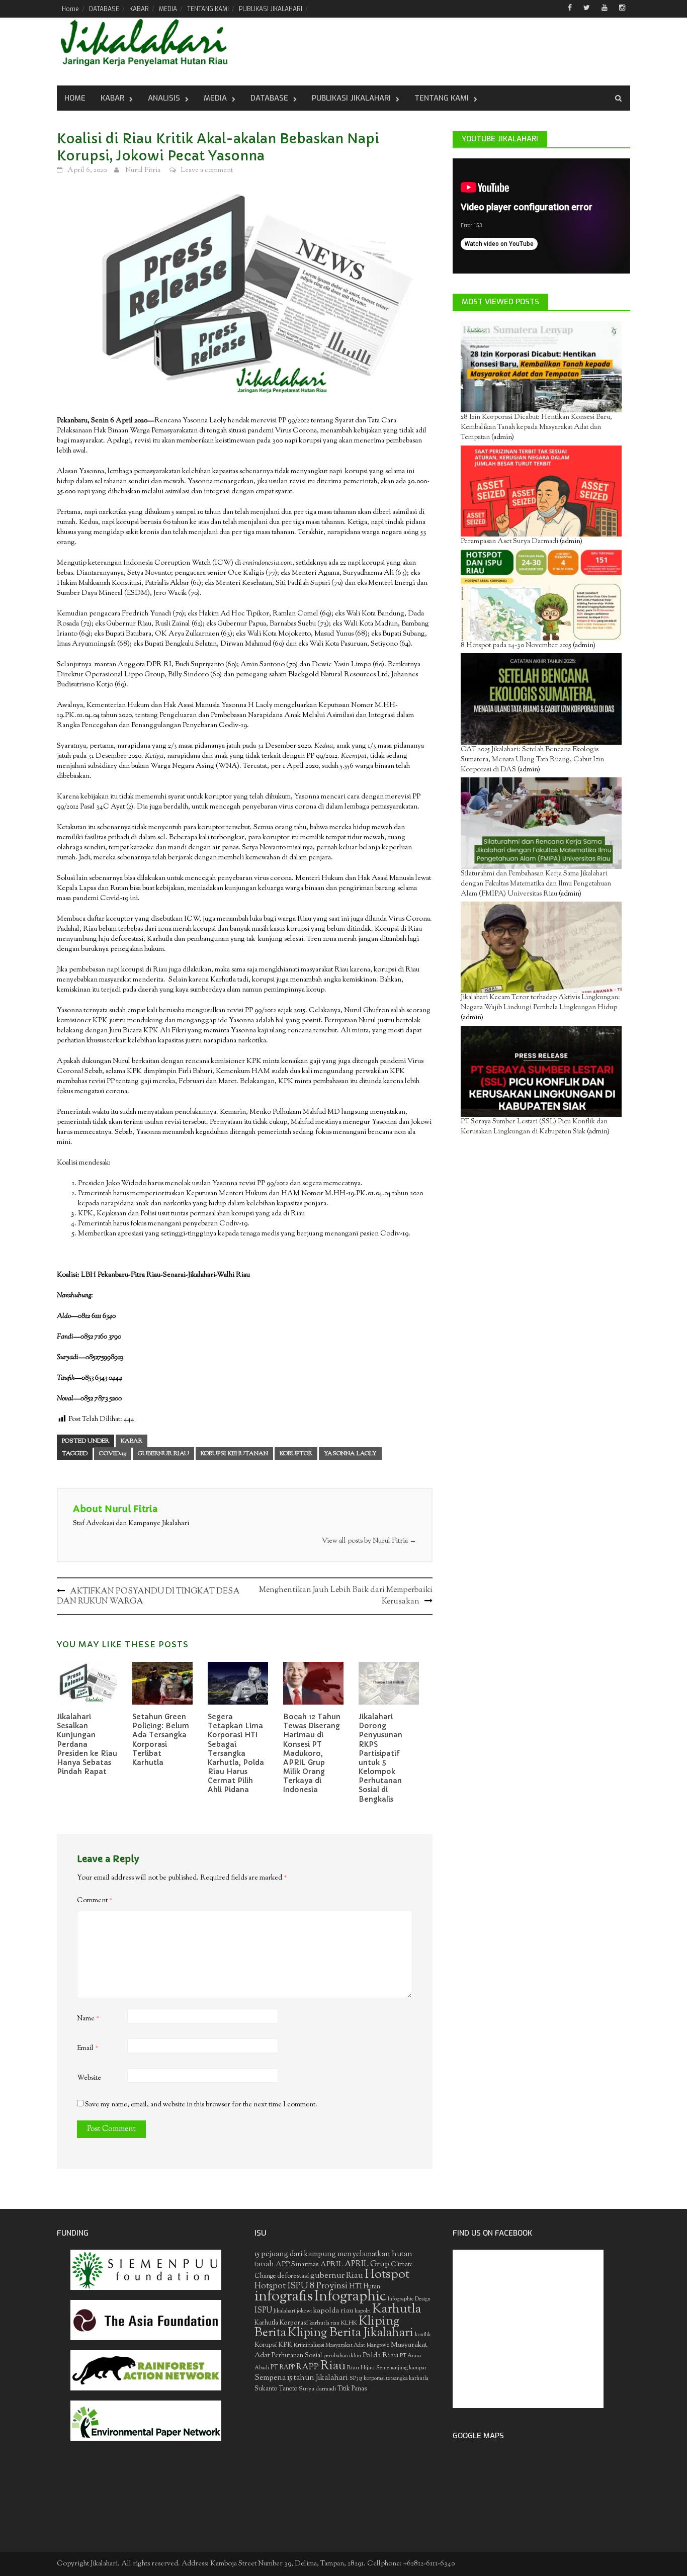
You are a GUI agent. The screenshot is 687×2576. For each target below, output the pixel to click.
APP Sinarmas (297, 2265)
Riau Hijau (361, 2368)
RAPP (308, 2367)
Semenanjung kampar (401, 2368)
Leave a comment (207, 170)
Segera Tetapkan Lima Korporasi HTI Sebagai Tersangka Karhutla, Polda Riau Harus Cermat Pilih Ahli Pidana (236, 1753)
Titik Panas (352, 2389)
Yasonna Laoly (350, 1454)
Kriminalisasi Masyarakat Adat (329, 2345)
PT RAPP (283, 2368)
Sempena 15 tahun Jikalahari (301, 2378)
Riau (333, 2366)
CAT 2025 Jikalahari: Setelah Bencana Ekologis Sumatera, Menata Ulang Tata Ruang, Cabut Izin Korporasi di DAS (532, 760)
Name (88, 2019)
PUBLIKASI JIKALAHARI (271, 9)
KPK (285, 2345)
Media (215, 98)
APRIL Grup (367, 2264)
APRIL (332, 2265)
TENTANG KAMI (208, 9)
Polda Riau (380, 2356)
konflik (423, 2335)
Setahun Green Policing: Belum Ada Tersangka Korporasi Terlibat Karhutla (161, 1740)
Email (88, 2049)
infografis (284, 2297)
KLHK (349, 2323)
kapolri (363, 2311)
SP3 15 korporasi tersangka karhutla (389, 2379)
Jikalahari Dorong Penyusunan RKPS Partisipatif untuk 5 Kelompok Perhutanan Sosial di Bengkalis (380, 1758)
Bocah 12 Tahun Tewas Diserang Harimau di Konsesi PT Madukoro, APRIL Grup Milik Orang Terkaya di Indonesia (312, 1753)
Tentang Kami (442, 98)
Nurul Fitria (143, 170)
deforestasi (293, 2276)
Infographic (350, 2297)
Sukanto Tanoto (276, 2389)
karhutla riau (324, 2323)
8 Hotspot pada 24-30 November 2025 (516, 646)
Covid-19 (113, 1454)
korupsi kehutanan (234, 1454)
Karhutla (397, 2309)
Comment (95, 1901)
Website (89, 2078)
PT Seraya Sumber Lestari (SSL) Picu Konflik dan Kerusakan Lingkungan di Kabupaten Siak (534, 1127)
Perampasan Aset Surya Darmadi (509, 542)
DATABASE (104, 9)
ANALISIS (164, 98)
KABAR (139, 9)
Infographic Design (409, 2299)
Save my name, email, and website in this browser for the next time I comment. (201, 2105)
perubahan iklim (342, 2356)
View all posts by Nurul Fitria (369, 1541)
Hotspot (387, 2275)
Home (70, 9)
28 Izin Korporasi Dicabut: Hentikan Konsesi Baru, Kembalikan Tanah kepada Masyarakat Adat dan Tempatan (536, 427)
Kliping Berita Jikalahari (351, 2333)
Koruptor (296, 1454)
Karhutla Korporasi (281, 2323)
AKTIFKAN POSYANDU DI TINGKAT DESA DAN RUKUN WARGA (148, 1597)
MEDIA (168, 9)
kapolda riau (333, 2311)
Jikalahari (284, 2311)
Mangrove (378, 2345)
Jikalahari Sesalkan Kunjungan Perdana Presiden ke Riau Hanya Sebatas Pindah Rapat (87, 1744)
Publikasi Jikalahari (351, 98)
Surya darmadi (317, 2389)
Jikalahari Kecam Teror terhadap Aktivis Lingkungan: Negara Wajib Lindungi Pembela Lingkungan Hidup (540, 1003)
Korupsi (266, 2345)
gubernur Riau (163, 1454)
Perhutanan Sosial (297, 2356)
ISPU (263, 2311)
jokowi (304, 2311)
